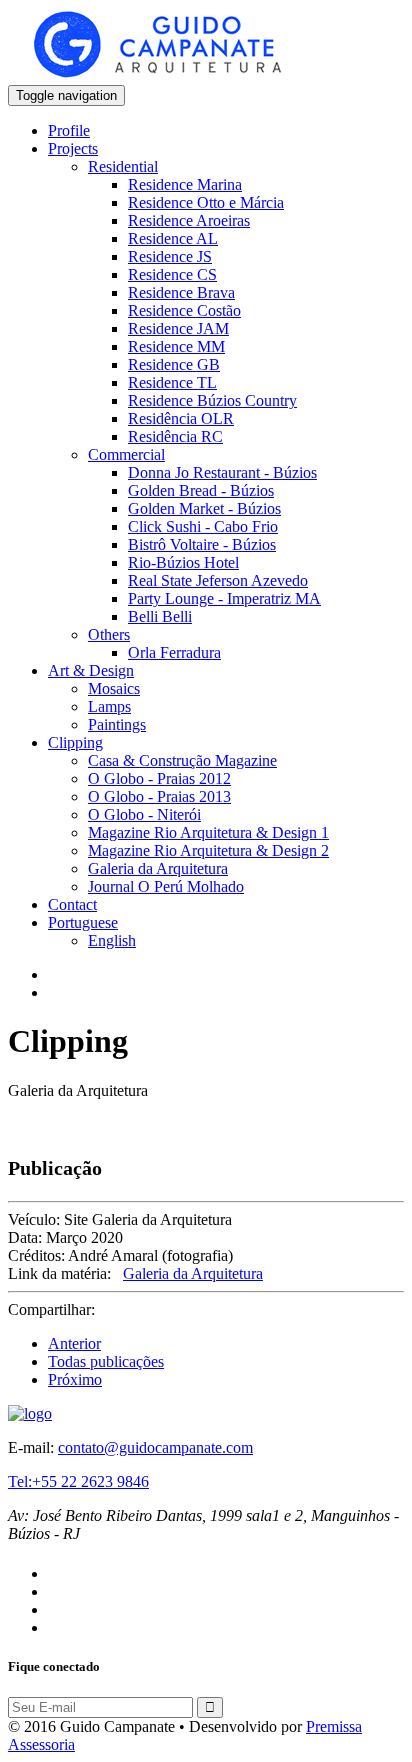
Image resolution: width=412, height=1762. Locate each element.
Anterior (74, 1343)
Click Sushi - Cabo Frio (203, 526)
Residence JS (170, 256)
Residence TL (172, 382)
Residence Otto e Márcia (206, 202)
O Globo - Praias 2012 (159, 778)
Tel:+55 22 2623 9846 (78, 1481)
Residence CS (172, 274)
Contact (72, 904)
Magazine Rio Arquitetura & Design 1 (208, 832)
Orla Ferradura (174, 652)
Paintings (117, 724)
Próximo (75, 1379)
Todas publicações (106, 1361)
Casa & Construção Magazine (182, 760)
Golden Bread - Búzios (201, 490)
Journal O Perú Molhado (166, 886)
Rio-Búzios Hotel (183, 562)
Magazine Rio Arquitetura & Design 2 (208, 850)
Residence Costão (184, 310)
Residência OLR (181, 418)
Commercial (126, 454)
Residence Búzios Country (212, 400)
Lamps (109, 706)
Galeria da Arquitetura (158, 868)
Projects (73, 148)
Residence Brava (181, 292)
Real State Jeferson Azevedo (218, 580)
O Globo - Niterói (144, 814)
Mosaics (114, 688)
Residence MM (176, 346)
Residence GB (174, 364)
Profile (69, 130)
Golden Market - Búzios (204, 508)
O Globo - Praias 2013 (159, 796)
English (112, 940)
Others (109, 634)
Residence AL (173, 238)
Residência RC (175, 436)
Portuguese (83, 922)
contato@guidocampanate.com (155, 1447)
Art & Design (91, 670)
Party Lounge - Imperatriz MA (224, 598)
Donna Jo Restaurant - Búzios (222, 472)
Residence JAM (178, 328)
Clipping (75, 742)
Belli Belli (160, 616)
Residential (123, 166)
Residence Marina (185, 184)
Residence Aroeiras (189, 220)
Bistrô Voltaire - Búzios (202, 544)
